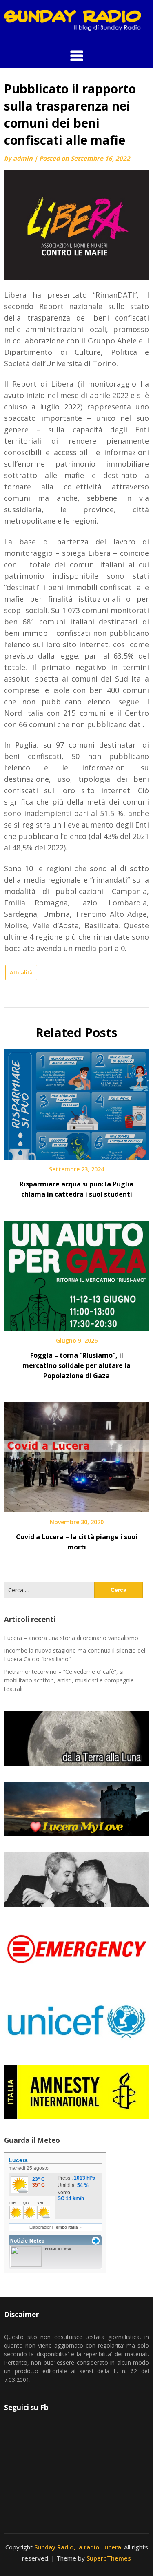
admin (23, 158)
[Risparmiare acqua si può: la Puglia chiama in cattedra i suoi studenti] (76, 1102)
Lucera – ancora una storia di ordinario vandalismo (71, 1638)
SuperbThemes (109, 2558)
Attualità (21, 972)
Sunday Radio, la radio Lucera (78, 2547)
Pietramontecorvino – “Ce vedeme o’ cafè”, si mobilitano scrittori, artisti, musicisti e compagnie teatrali (69, 1680)
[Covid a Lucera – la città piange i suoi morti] (76, 1454)
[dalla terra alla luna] (76, 1738)
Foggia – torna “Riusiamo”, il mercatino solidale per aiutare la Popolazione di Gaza (76, 1365)
